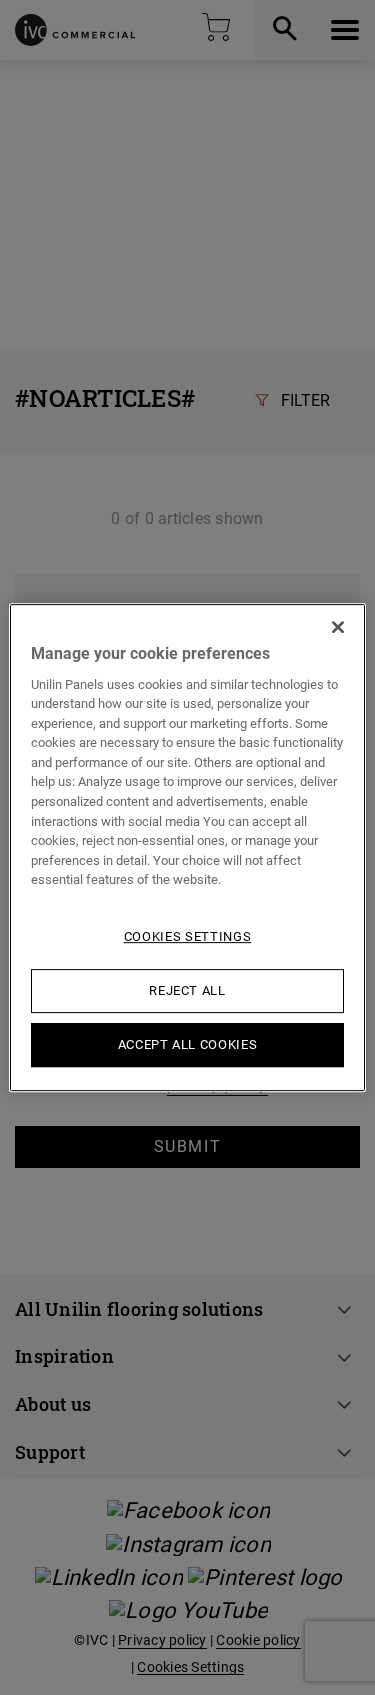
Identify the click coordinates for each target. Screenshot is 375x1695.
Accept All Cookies (188, 1044)
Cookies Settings (187, 936)
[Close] (338, 627)
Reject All (187, 990)
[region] (187, 848)
